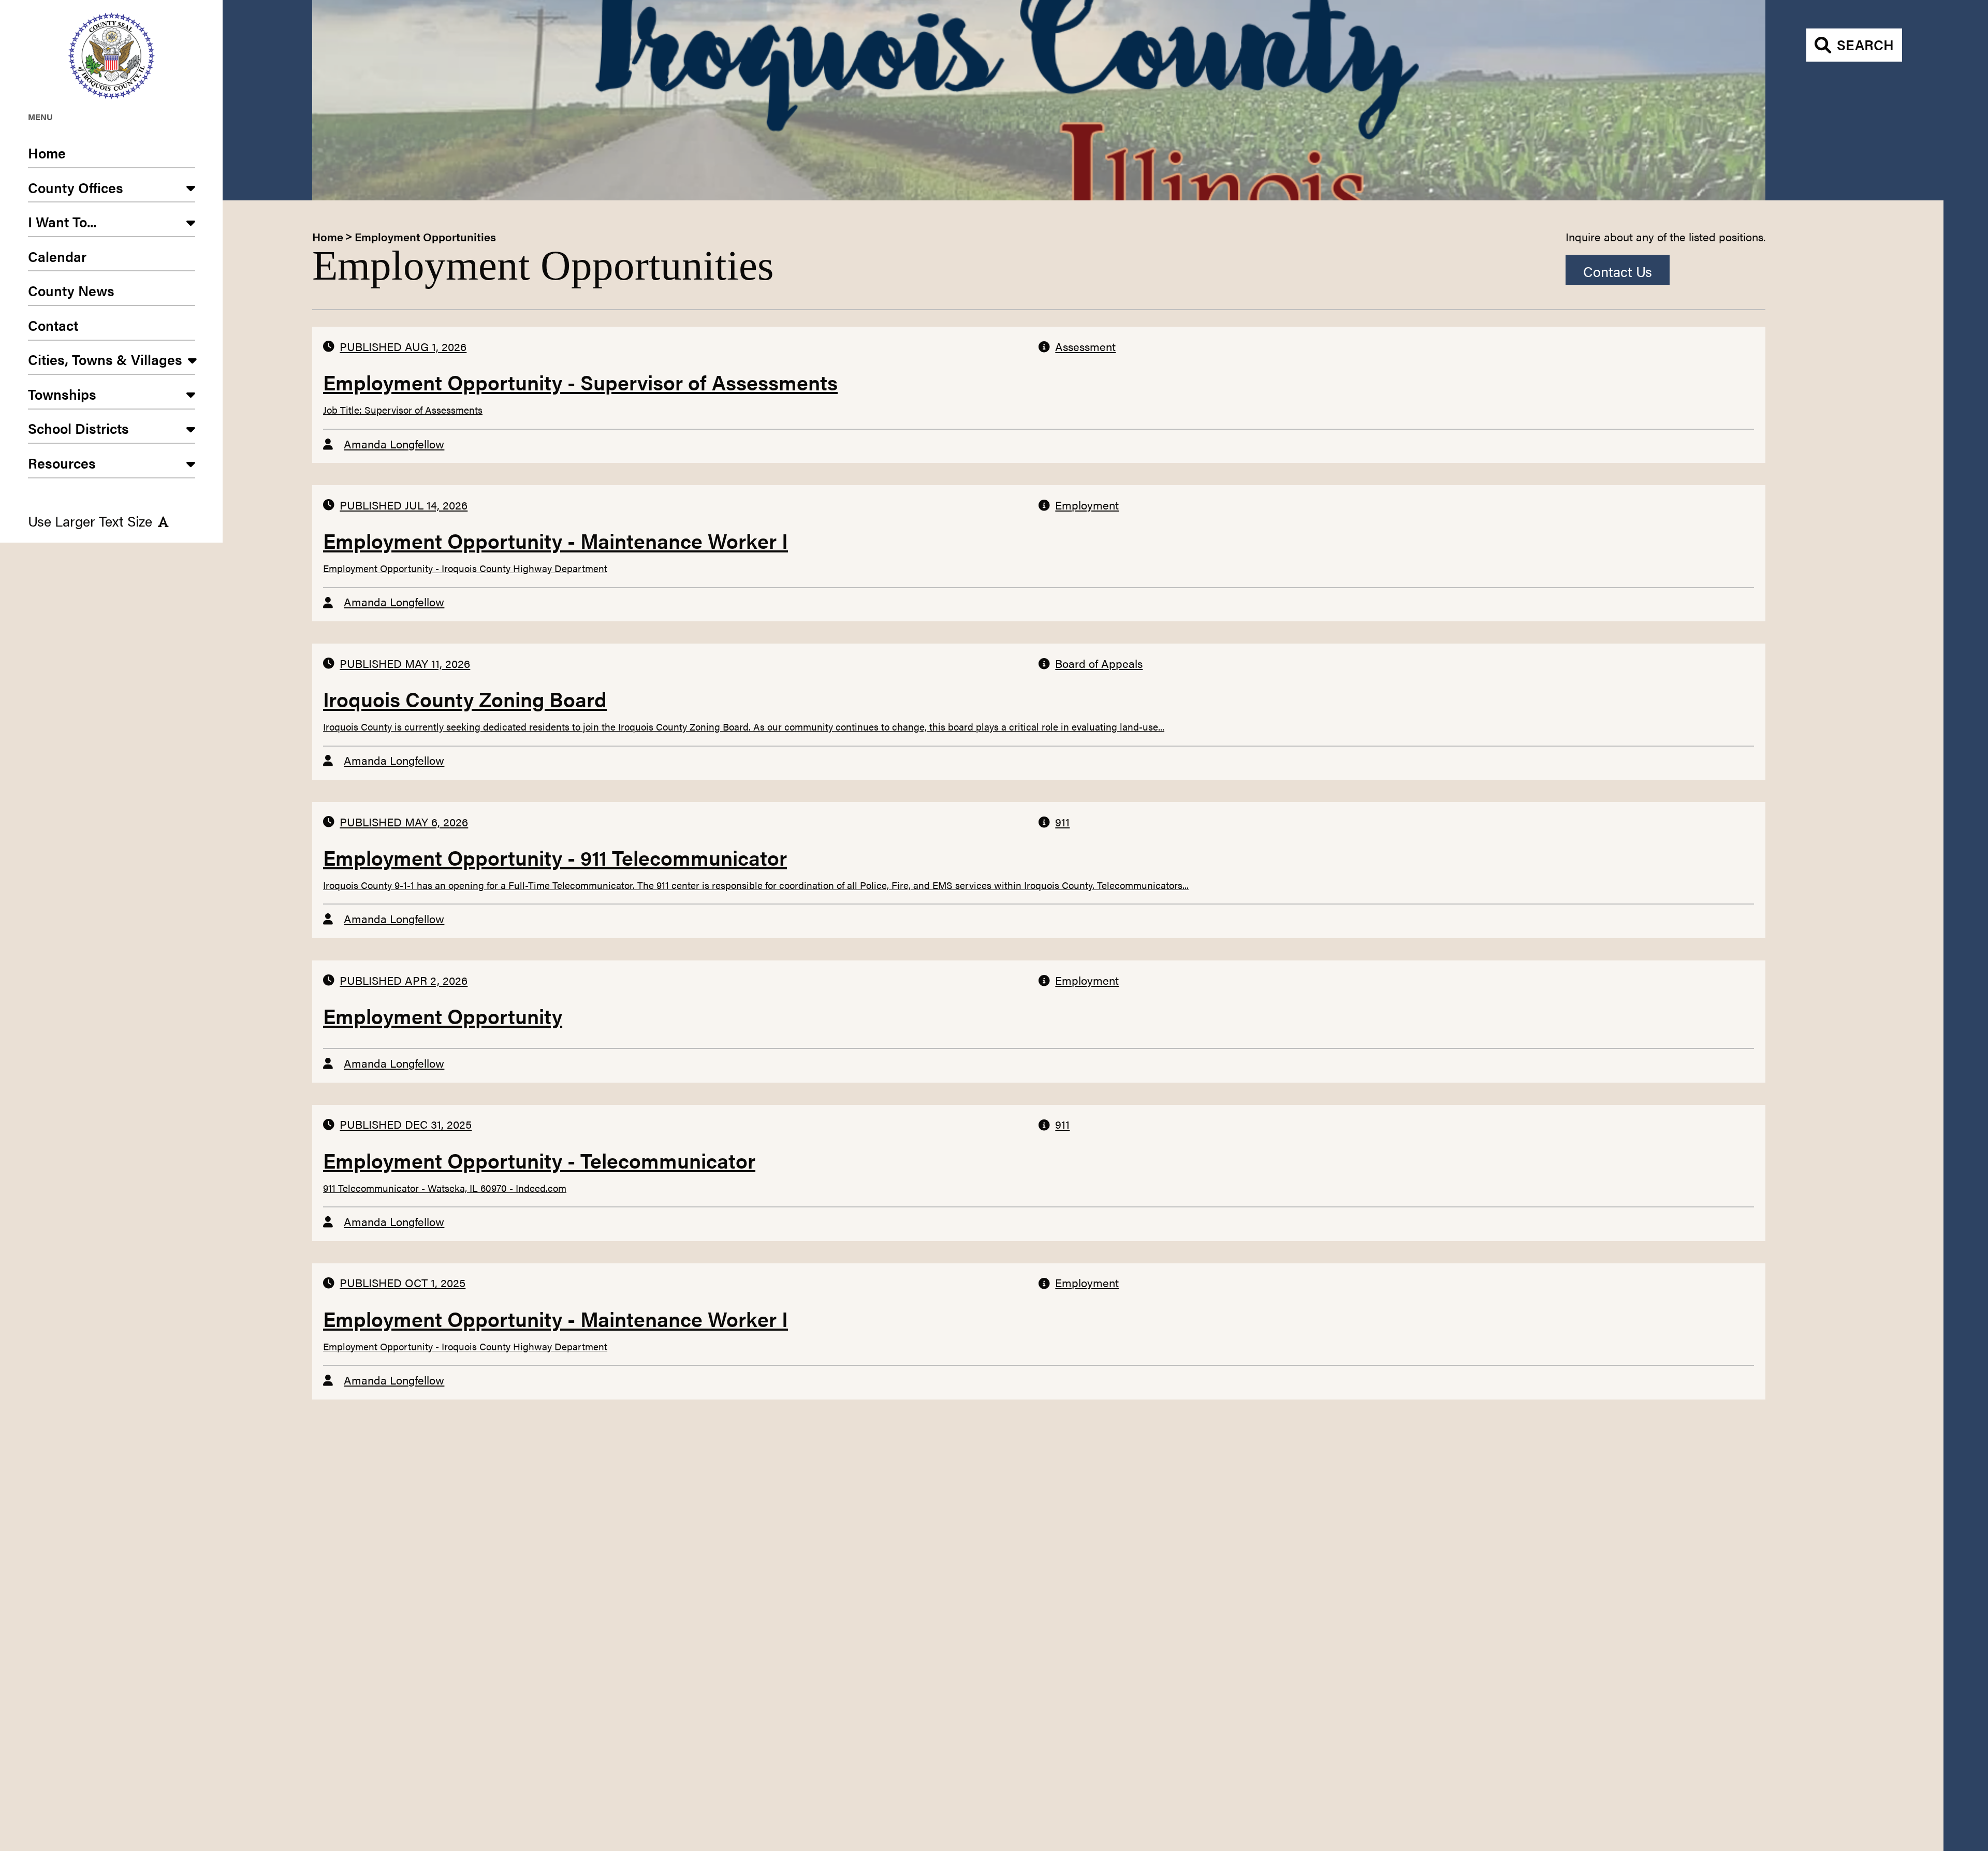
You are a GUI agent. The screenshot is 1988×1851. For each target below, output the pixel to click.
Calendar (57, 256)
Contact (53, 325)
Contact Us (1618, 271)
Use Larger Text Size (90, 521)
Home (47, 153)
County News (71, 290)
